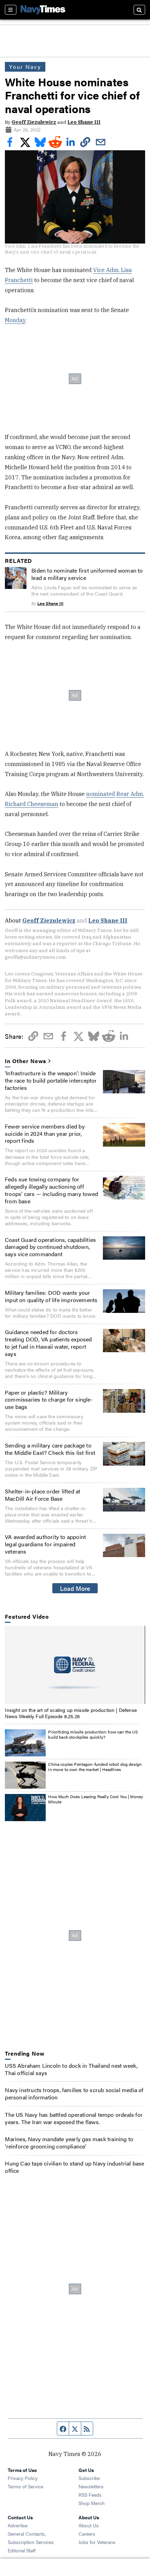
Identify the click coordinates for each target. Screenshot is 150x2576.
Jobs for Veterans (97, 2542)
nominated (101, 794)
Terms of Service (25, 2486)
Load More (75, 1588)
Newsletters (91, 2486)
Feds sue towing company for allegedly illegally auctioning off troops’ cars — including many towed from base (51, 1190)
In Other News (25, 1061)
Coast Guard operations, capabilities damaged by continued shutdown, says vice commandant (50, 1247)
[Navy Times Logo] (43, 10)
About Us (89, 2525)
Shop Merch (92, 2503)
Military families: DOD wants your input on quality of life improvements (51, 1296)
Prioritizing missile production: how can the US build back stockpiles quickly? (93, 1734)
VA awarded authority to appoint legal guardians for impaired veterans (45, 1544)
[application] (75, 1665)
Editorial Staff (22, 2550)
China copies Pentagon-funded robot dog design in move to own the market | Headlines (95, 1767)
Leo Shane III (84, 122)
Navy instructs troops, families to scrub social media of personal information (74, 2094)
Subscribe (89, 2478)
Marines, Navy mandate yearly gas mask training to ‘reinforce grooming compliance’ (69, 2143)
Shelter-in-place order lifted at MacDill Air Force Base (43, 1495)
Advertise (18, 2525)
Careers (87, 2534)
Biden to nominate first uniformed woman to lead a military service (87, 574)
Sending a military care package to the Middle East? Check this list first (50, 1449)
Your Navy (25, 67)
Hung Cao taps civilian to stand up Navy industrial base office (74, 2167)
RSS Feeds (90, 2495)
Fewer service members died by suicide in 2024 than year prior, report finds (45, 1134)
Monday (15, 320)
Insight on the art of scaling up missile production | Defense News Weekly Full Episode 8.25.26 (71, 1713)
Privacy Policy (23, 2478)
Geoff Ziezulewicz (34, 122)
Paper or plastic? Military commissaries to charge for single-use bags (49, 1400)
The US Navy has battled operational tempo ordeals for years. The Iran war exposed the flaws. (74, 2118)
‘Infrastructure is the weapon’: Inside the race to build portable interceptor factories (51, 1080)
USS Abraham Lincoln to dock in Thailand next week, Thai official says (71, 2069)
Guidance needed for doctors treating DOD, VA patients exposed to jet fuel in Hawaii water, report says (48, 1343)
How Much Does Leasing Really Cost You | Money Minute (96, 1799)
